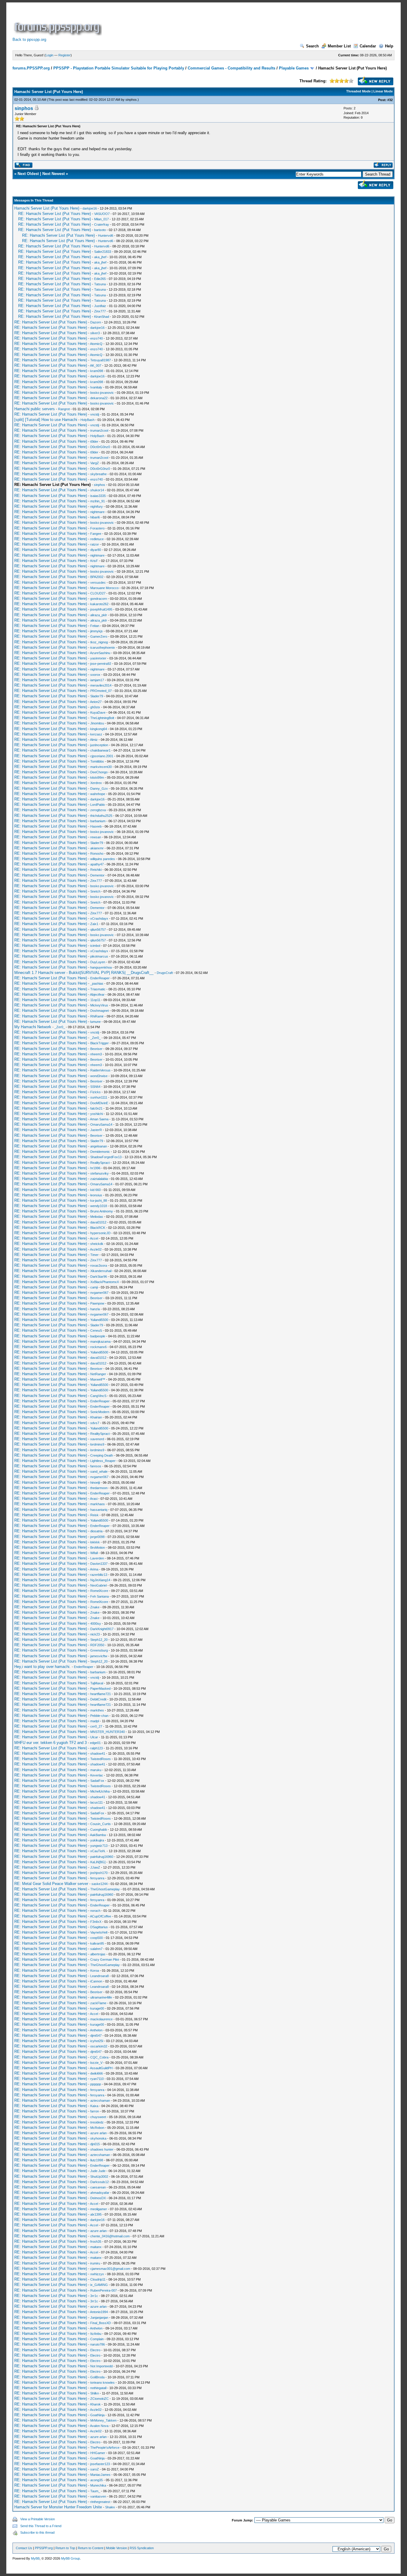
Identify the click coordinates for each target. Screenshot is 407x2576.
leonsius (96, 1195)
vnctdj (95, 414)
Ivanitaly (96, 387)
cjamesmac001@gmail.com (110, 2269)
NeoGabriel (98, 1585)
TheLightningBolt (102, 718)
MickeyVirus (99, 1005)
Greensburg (99, 1650)
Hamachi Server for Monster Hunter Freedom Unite (58, 2507)
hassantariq (99, 1510)
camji (94, 1287)
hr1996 (95, 1168)
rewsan (96, 837)
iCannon (96, 1981)
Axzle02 (96, 1249)
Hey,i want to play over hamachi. (42, 1667)
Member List (339, 46)
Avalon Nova (99, 2426)
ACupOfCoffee (101, 1916)
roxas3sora (99, 1265)
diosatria (96, 1531)
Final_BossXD (101, 2323)
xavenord (97, 1439)
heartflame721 (101, 1694)
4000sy (96, 1624)
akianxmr (97, 848)
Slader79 (97, 696)
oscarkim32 (99, 2046)
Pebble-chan (99, 1716)
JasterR (96, 1130)
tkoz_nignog (99, 642)
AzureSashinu (100, 653)
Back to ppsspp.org (29, 40)
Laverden (97, 1558)
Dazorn (96, 322)
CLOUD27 (98, 593)
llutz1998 (97, 2160)
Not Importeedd (101, 2366)
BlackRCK (98, 1228)
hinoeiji (95, 1483)
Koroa (95, 1971)
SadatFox (97, 1781)
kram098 (97, 371)
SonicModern (100, 1412)
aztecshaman (100, 2101)
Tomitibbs (97, 761)
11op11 (95, 1000)
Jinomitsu (97, 723)
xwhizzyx (97, 2274)
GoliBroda (97, 2377)
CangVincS (98, 1396)
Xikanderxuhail (101, 1271)
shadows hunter (102, 2149)
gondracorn (99, 599)
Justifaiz (100, 306)
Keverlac (97, 1775)
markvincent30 (101, 767)
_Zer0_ (60, 1027)
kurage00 (97, 2008)
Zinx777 (100, 311)
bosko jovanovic (102, 393)
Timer (94, 1255)
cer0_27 (96, 1726)
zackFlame (98, 2003)
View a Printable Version (38, 2519)
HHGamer (98, 2453)
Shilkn (95, 2393)
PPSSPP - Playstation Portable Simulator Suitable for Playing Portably (119, 68)
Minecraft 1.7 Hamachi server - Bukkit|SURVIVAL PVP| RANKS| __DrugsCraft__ (84, 973)
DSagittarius (99, 1927)
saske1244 (100, 1884)
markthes (97, 1710)
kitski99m (97, 777)
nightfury (97, 506)
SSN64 (95, 1087)
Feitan (95, 626)
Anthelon (96, 2030)
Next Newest (53, 174)
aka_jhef (100, 257)
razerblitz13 (99, 1575)
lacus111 (97, 1802)
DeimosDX (98, 2198)
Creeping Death (102, 1455)
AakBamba (98, 1835)
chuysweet (98, 2117)
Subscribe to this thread (37, 2532)
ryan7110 (97, 2079)
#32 (390, 100)
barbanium (98, 821)
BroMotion (98, 1548)
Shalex (110, 2507)
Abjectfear (97, 995)
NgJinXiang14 (100, 1580)
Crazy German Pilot (105, 1960)
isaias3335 (98, 496)
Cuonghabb (99, 1830)
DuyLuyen (98, 962)
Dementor (97, 875)
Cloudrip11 (98, 2279)
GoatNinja (97, 2415)
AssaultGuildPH (101, 2068)
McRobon (97, 2128)
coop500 (97, 1938)
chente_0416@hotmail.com (110, 2236)
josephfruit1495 (101, 609)
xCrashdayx (99, 918)
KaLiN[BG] (98, 1862)
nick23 (95, 1634)
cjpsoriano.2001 (102, 756)
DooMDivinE (99, 1103)
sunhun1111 (99, 1097)
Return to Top (65, 2548)
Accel (94, 1238)
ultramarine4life (101, 1997)
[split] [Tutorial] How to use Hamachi (46, 420)
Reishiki (96, 870)
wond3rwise (99, 1076)
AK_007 (96, 365)
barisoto (100, 230)
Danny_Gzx (99, 789)
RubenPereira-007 (104, 2290)
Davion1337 (99, 1564)
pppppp (96, 2084)
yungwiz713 (99, 1846)
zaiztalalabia (99, 1179)
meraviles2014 (101, 685)
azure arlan (98, 2133)
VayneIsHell (99, 1932)
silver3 (95, 333)
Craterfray (102, 224)
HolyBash (87, 420)
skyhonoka (98, 2138)
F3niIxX (96, 1922)
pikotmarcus (99, 956)
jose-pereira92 (101, 664)
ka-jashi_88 (99, 1201)
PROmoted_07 (101, 691)
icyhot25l (97, 2041)
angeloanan (99, 1146)
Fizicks (95, 1092)
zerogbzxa (98, 810)
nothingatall (98, 2388)
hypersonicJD (100, 1233)
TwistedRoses (101, 1759)
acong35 (97, 2480)
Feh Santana (100, 1596)
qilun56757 (98, 930)
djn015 (95, 2144)
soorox (95, 675)
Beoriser (96, 1049)
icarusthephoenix (103, 648)
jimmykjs (97, 631)
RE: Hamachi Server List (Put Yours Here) (55, 214)
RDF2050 (97, 1645)
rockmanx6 (98, 1347)
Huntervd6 (106, 236)
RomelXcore (99, 1591)
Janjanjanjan (99, 2318)
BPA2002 (97, 577)
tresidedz (97, 2122)
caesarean (98, 2187)
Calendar (368, 46)
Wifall (94, 1553)
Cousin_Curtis (101, 1824)
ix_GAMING (99, 2285)
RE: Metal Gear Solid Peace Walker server (51, 1884)
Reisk (94, 1515)
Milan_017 (101, 219)
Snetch (95, 891)
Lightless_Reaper (103, 1461)
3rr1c (94, 2296)
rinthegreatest (100, 2502)
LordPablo (98, 805)
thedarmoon (99, 1488)
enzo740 (97, 338)
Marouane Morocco (104, 588)
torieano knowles (102, 2383)
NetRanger (98, 1374)
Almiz (94, 740)
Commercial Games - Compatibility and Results (232, 68)
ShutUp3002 (99, 2177)
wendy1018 (99, 1206)
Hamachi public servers (35, 409)
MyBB (35, 2558)
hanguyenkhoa (101, 967)
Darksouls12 (100, 2182)
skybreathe (98, 474)
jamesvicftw (99, 1656)
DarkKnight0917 (102, 1629)
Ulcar (94, 1737)
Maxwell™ (98, 1379)
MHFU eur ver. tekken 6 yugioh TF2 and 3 (51, 1743)
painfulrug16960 (102, 1857)
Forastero (97, 528)
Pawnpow (97, 1303)
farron (95, 2111)
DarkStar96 (99, 1277)
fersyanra (97, 1878)
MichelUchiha (100, 1791)
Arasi (94, 1499)
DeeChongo (99, 772)
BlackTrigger (100, 1043)
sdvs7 (95, 1423)
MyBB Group (70, 2558)
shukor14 (97, 490)
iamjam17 (97, 680)
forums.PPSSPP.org (31, 68)
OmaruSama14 (101, 1124)
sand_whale (99, 1471)
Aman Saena (99, 1119)
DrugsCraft (165, 973)
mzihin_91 (98, 501)
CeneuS (96, 1330)
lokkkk (95, 1542)
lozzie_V (96, 2063)
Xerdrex (96, 783)
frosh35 (96, 2242)
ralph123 (97, 1748)
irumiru (95, 2263)
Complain (97, 2339)
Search (312, 46)
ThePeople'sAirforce (105, 2448)
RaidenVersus (100, 1070)
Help (389, 46)
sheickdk (97, 1244)
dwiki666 (97, 2073)
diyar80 (96, 550)
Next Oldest (28, 174)
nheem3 (96, 1054)
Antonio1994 (99, 2312)
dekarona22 (99, 398)
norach (95, 1911)
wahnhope (98, 794)
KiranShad (102, 317)
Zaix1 (94, 924)
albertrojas (98, 1954)
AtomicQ (96, 344)
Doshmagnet (100, 1011)
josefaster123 (100, 2464)
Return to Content (91, 2548)
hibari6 (95, 517)
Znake (95, 1607)
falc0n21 (96, 1108)
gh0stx (95, 707)
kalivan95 (97, 1943)
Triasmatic (98, 989)
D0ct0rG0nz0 (100, 447)
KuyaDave (98, 712)
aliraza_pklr (99, 615)
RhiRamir (97, 1016)
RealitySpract (100, 1163)
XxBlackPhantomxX (105, 1282)
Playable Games (294, 68)
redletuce (97, 539)
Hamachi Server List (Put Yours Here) (47, 208)
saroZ (95, 2469)
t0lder (94, 442)
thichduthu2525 (101, 816)
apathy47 (97, 864)
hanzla (95, 1309)
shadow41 (98, 1754)
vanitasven (98, 2496)
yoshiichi (97, 1114)
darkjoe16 (90, 208)
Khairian (96, 1417)
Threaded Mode (358, 91)
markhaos (98, 1504)
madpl (95, 1721)
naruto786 (98, 2344)
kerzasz (96, 734)
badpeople (98, 1336)
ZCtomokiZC (100, 2399)
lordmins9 (97, 1444)
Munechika (98, 2485)
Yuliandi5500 (99, 1320)
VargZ (95, 463)
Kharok (95, 2404)
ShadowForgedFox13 (106, 1157)
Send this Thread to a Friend (41, 2526)
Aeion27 (96, 702)
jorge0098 (97, 1537)
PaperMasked (100, 1689)
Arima (94, 1569)
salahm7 (96, 1949)
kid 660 (95, 1190)
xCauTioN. (98, 1851)
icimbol (95, 946)
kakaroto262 (99, 604)
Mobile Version (116, 2548)
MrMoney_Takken (103, 2420)
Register (65, 55)
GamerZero (99, 636)
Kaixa (94, 2106)
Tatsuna (100, 284)
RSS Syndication (142, 2548)
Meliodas (97, 1217)
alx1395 (96, 2214)
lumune (95, 1022)
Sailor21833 (103, 252)
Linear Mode (383, 91)
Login (49, 55)
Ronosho (97, 853)
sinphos (131, 100)
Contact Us (24, 2548)
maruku (96, 1770)
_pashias (97, 983)
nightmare (97, 512)
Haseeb (96, 826)
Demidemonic (100, 1152)
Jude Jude (98, 2171)
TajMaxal (97, 1683)
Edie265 (100, 279)
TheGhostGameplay (105, 1889)
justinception (99, 745)
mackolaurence (101, 2019)
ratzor (95, 544)
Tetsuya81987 (101, 360)
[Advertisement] (212, 22)
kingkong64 (99, 729)
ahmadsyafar (100, 2193)
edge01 (95, 1743)
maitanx (96, 2247)
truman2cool (99, 430)
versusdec (98, 583)
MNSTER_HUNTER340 (108, 1732)
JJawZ (95, 1867)
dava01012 (98, 1222)
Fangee (96, 534)
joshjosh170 (99, 1873)
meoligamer (99, 2209)
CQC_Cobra (99, 2057)
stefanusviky (100, 1173)
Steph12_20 (99, 1640)
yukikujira (97, 1840)
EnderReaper (100, 978)
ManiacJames (100, 2475)
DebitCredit (98, 1699)
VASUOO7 (102, 214)
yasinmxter (98, 658)
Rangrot (64, 409)
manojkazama (100, 1342)
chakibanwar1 (100, 750)
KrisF (94, 561)
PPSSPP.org (44, 2548)
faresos (96, 1466)
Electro (95, 2350)
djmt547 (96, 2036)
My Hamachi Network (33, 1027)
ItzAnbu (96, 2334)
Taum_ (95, 2491)
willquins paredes (103, 859)
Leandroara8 (100, 1976)
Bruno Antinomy (102, 1211)
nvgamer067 (99, 1293)
